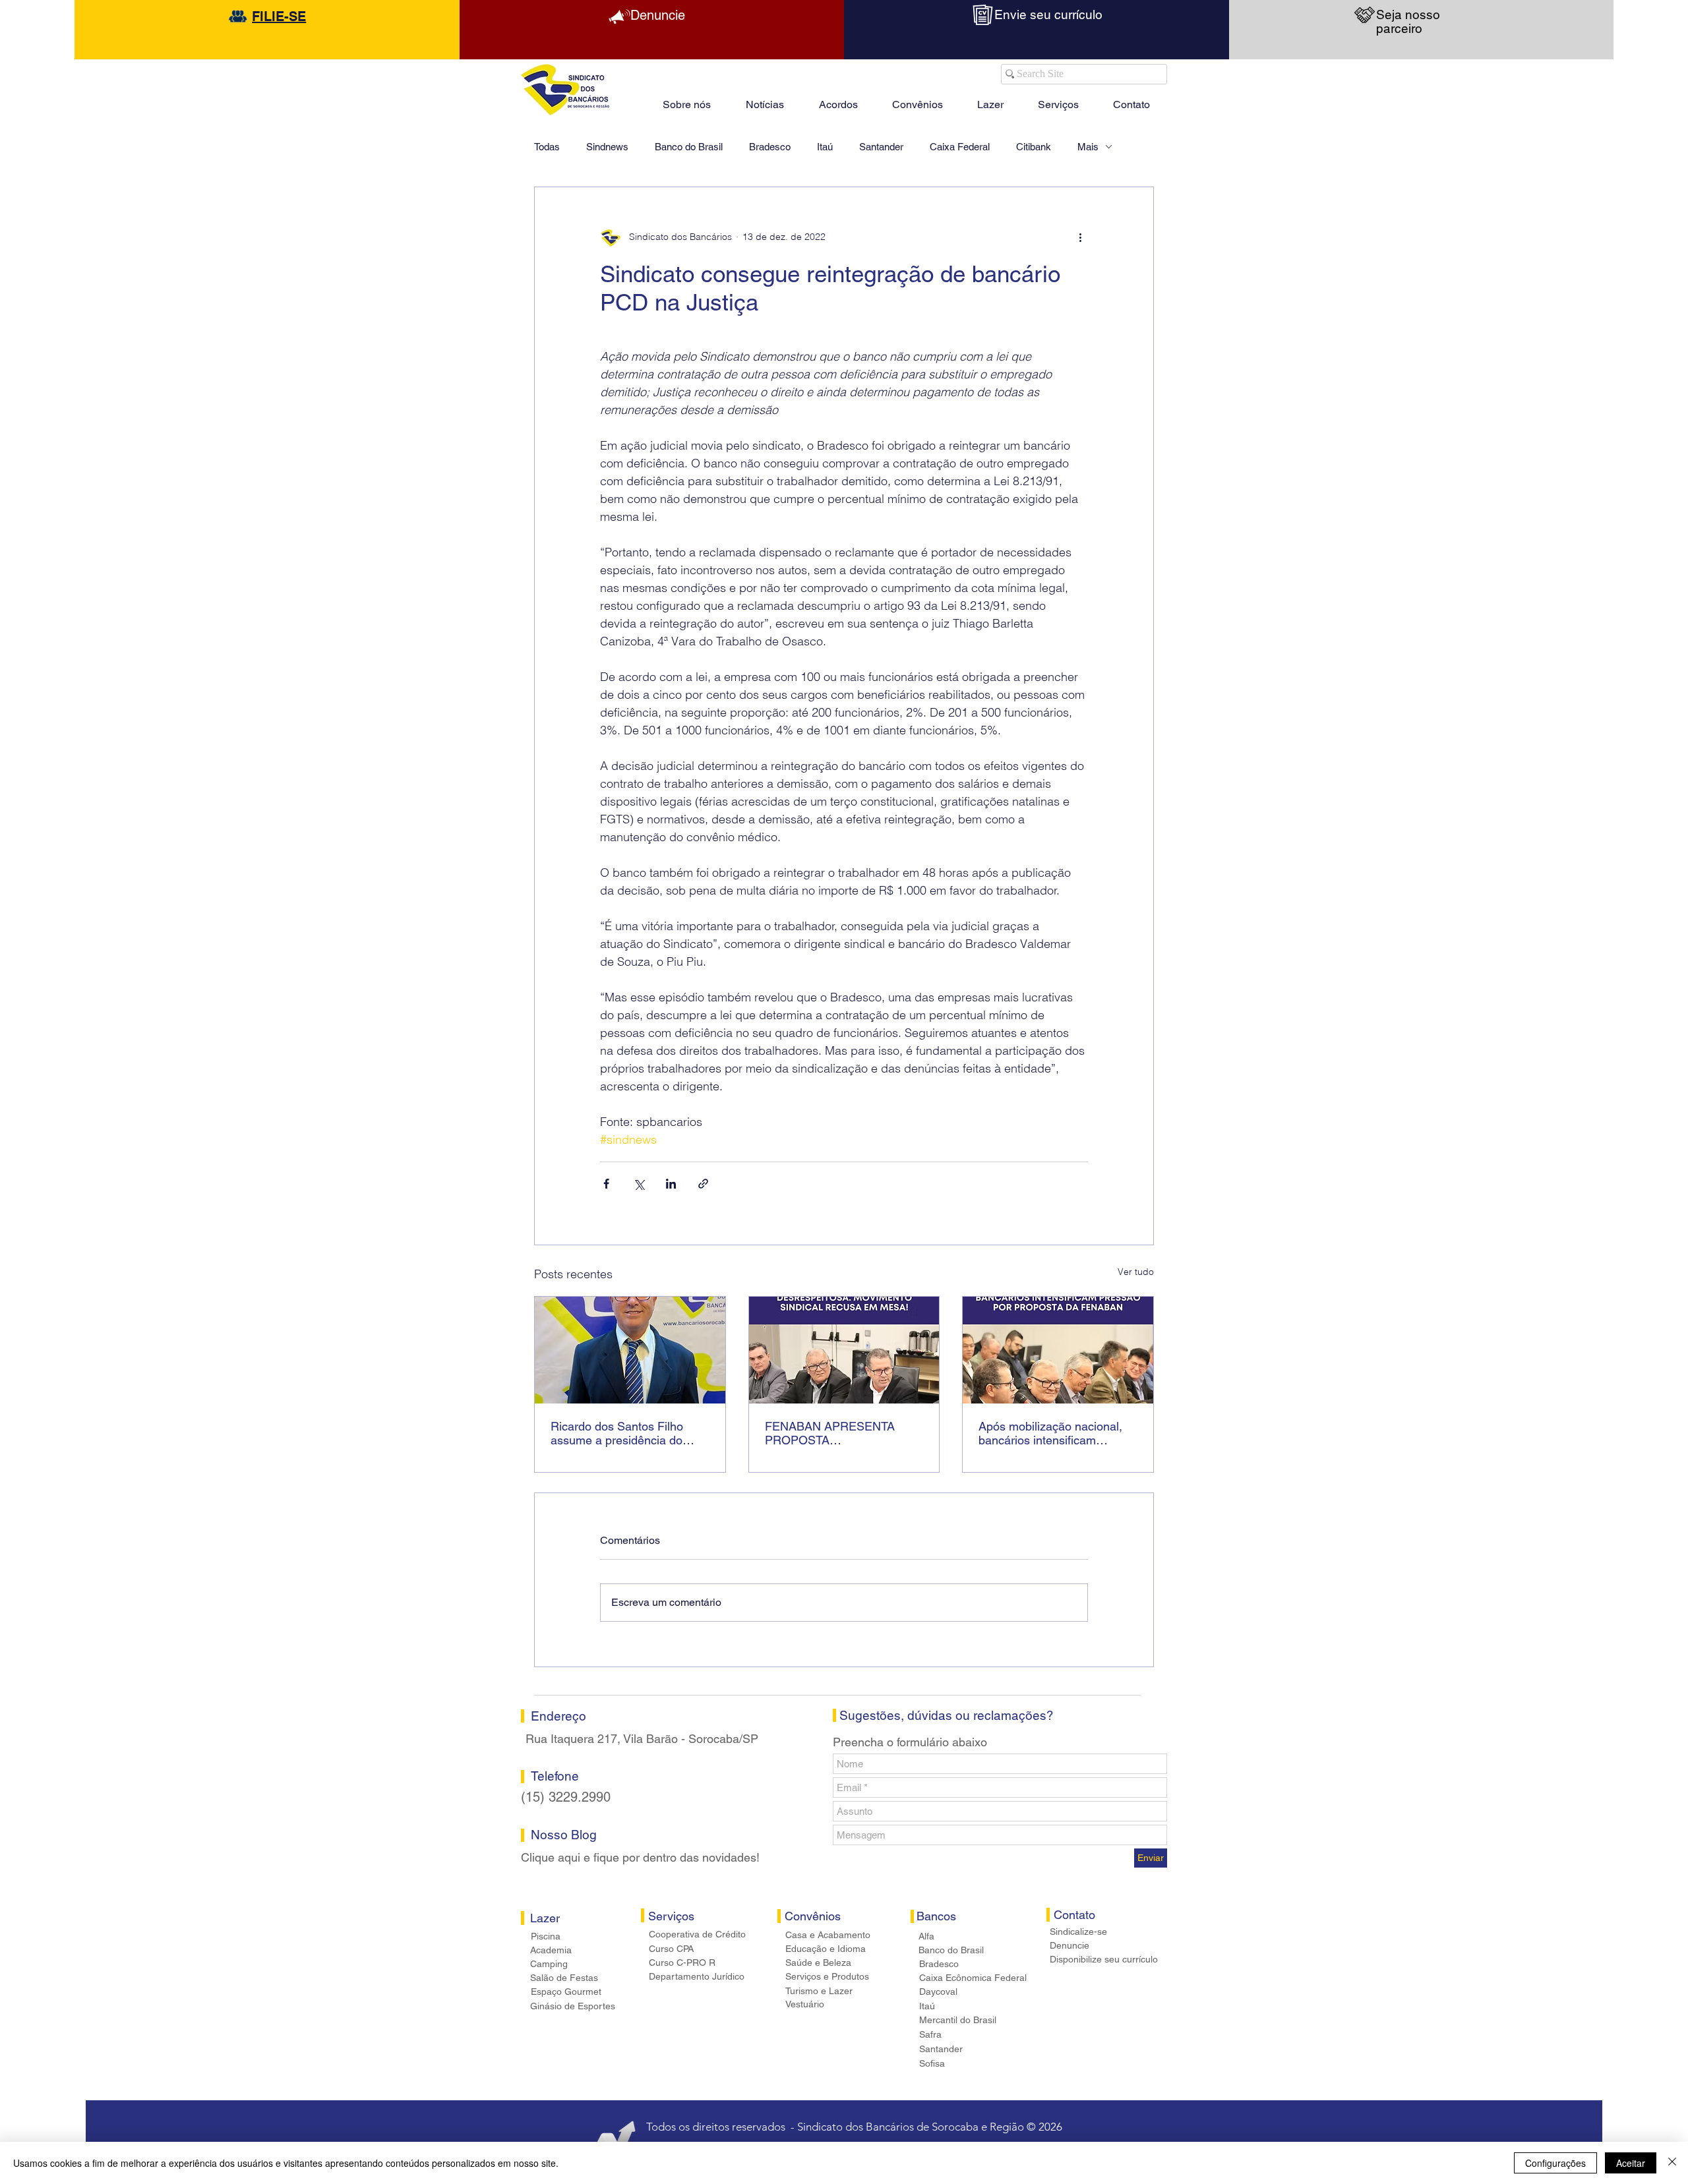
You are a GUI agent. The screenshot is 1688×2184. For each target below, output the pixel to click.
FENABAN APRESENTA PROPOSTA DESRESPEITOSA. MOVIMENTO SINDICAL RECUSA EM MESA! (830, 1433)
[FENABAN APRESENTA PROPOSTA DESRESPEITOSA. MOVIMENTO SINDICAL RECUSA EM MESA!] (844, 1350)
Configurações (1555, 2163)
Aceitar (1631, 2163)
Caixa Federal (960, 147)
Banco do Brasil (689, 147)
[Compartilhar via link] (703, 1184)
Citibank (1034, 147)
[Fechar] (1672, 2163)
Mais (1088, 147)
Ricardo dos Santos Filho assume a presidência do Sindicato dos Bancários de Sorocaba (622, 1433)
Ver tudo (1136, 1272)
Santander (881, 147)
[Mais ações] (1080, 237)
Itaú (825, 147)
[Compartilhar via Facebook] (606, 1184)
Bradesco (770, 147)
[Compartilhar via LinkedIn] (671, 1184)
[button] (990, 99)
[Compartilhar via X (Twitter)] (639, 1184)
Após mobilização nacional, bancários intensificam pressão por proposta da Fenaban (1050, 1433)
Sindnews (607, 147)
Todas (547, 147)
